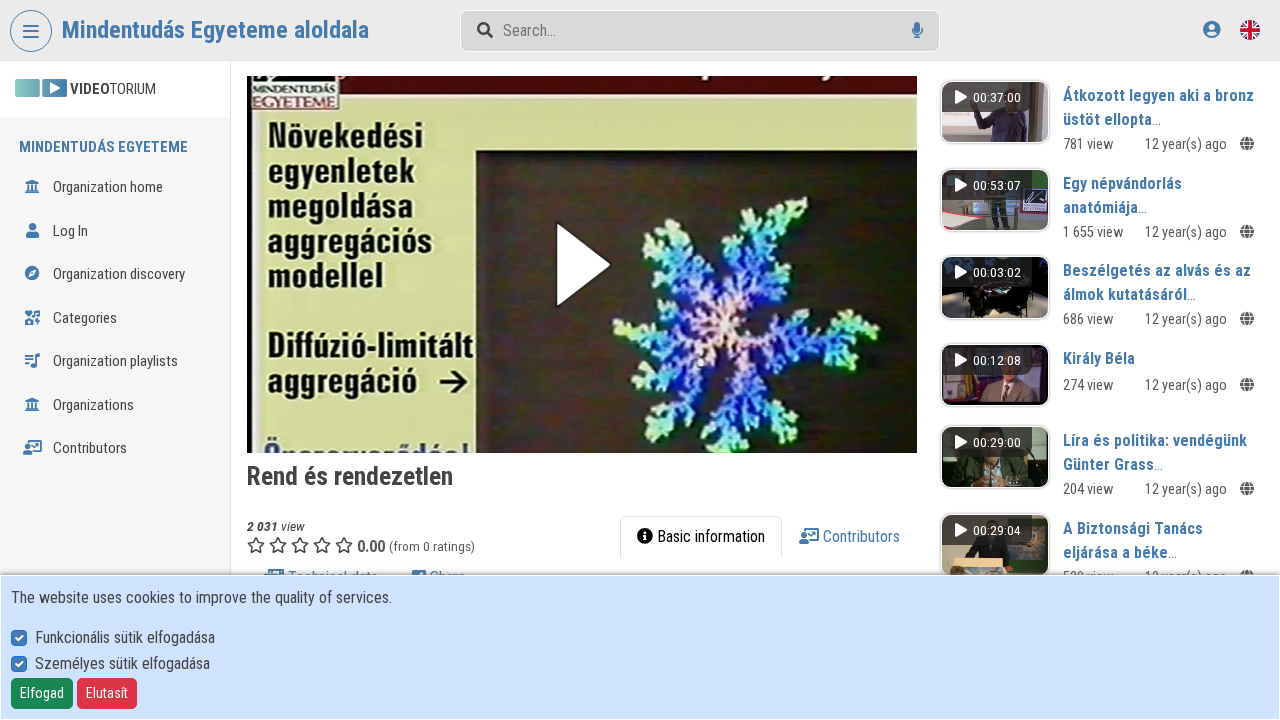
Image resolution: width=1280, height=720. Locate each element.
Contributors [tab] (859, 536)
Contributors (88, 448)
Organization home (106, 187)
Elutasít (107, 693)
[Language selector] (1250, 29)
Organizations (92, 405)
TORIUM (113, 89)
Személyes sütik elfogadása (122, 663)
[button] (582, 264)
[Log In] (1211, 29)
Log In (69, 231)
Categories (83, 318)
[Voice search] (917, 30)
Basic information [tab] (709, 536)
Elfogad (42, 693)
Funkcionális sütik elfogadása (125, 637)
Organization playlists (114, 361)
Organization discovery (117, 274)
